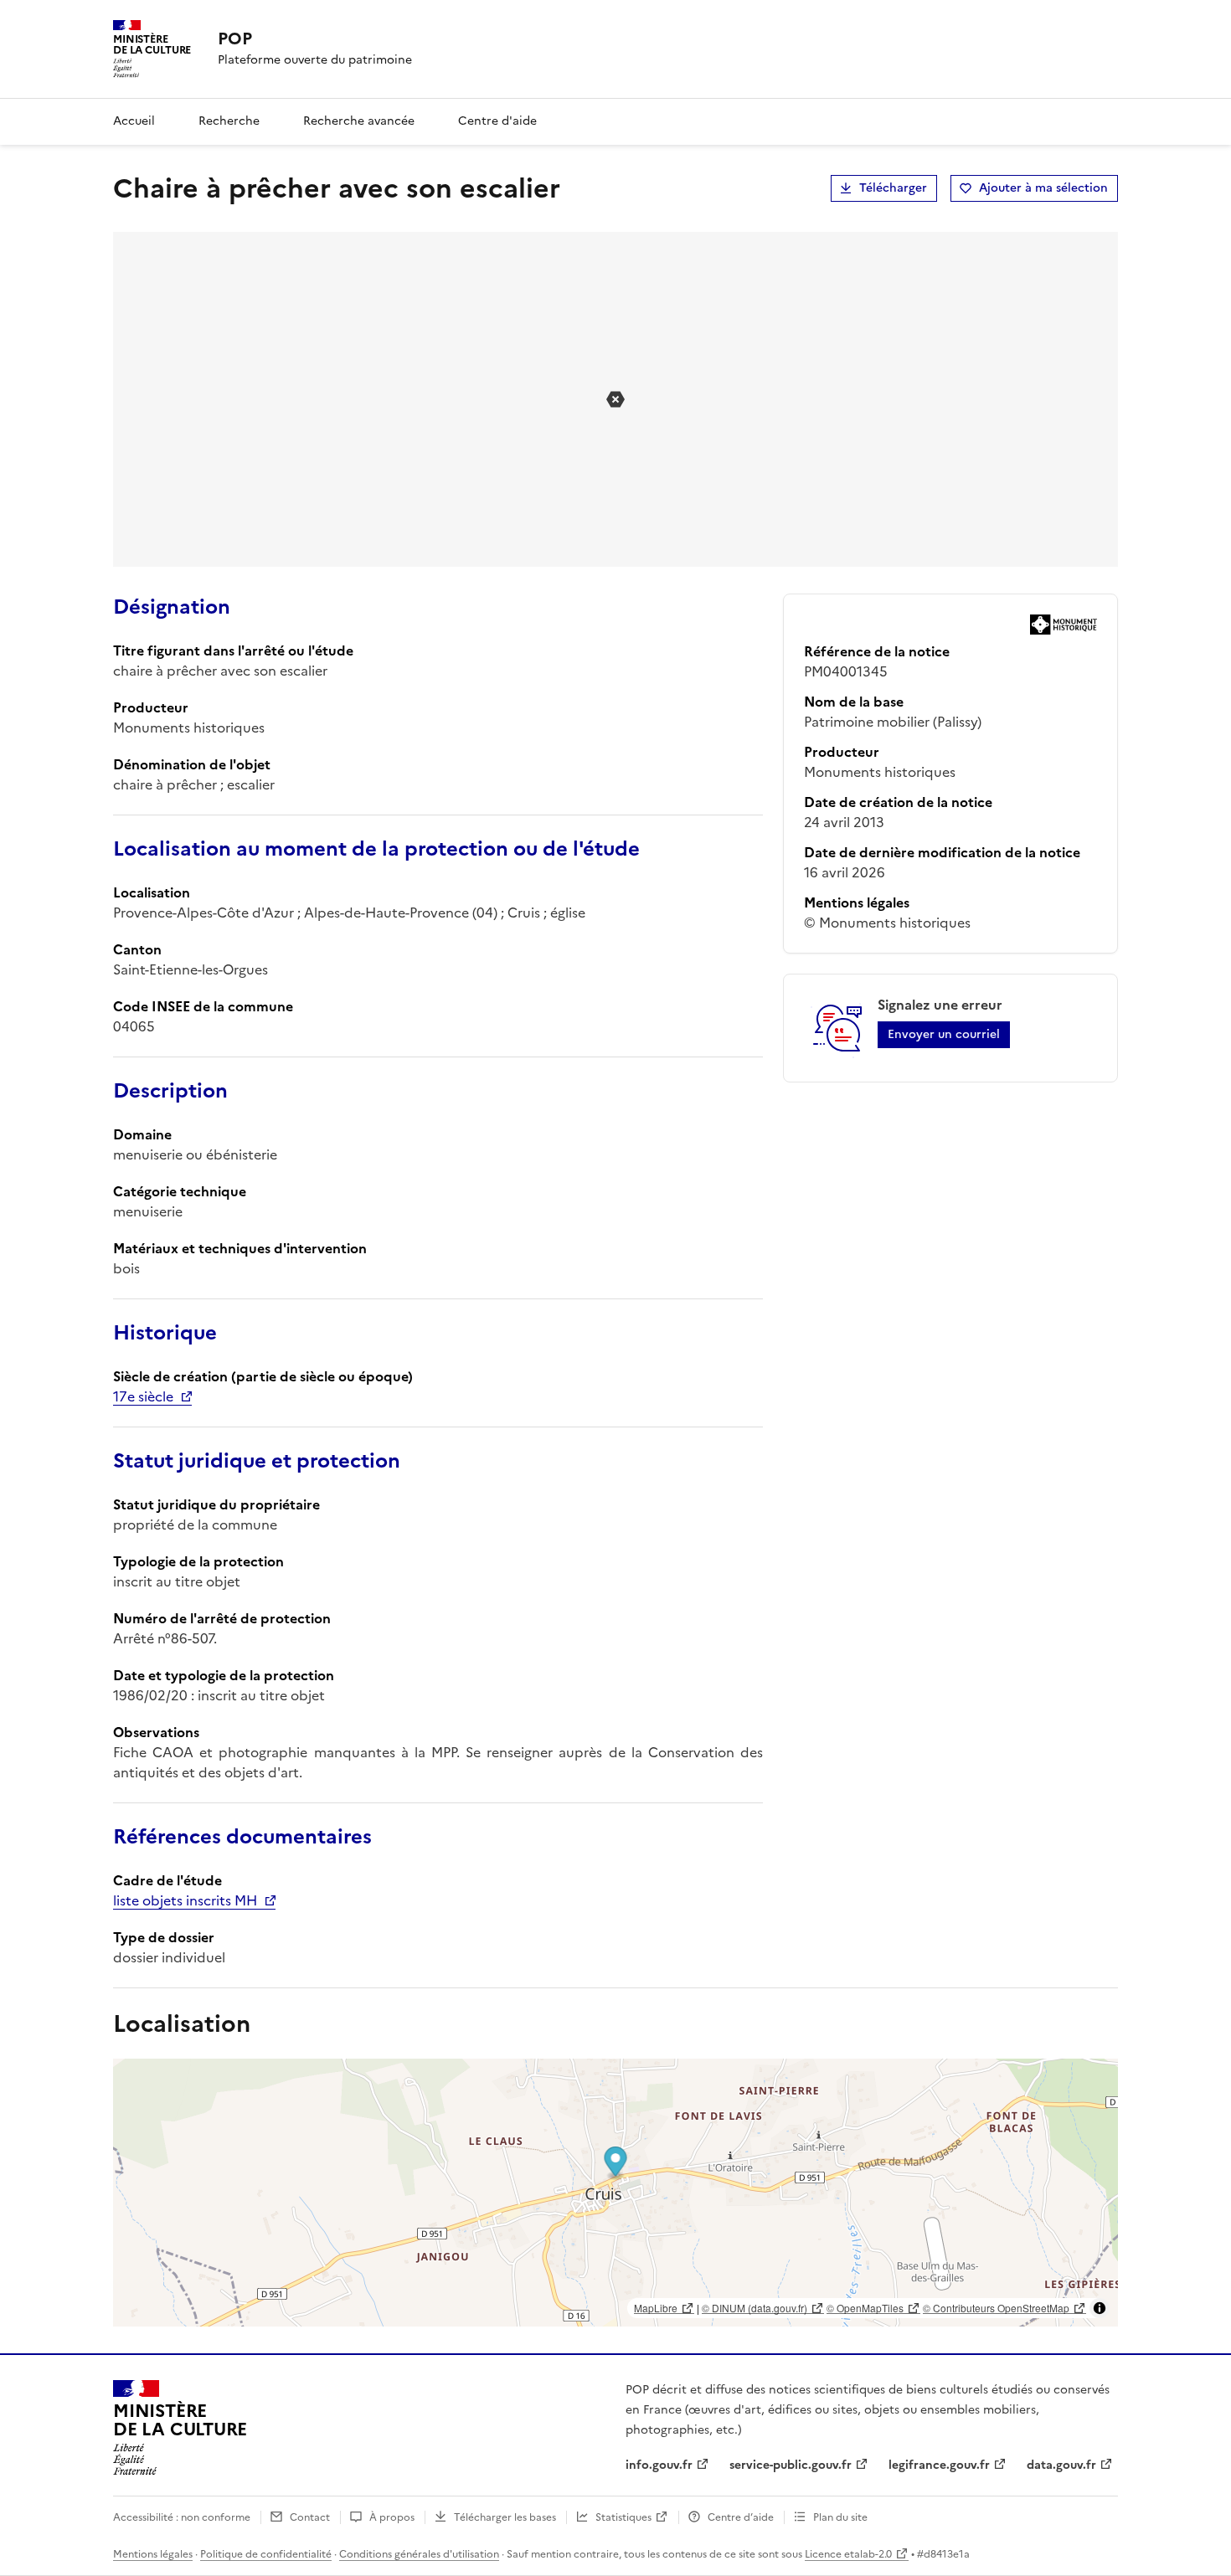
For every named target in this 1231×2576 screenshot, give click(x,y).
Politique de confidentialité (266, 2554)
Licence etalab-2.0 (848, 2554)
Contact (310, 2517)
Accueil (134, 121)
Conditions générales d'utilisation (419, 2554)
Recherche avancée (359, 121)
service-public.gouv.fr (791, 2465)
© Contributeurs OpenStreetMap (996, 2308)
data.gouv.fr (1061, 2465)
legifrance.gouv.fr (939, 2465)
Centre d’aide (741, 2517)
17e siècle (143, 1396)
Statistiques (623, 2517)
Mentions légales (153, 2554)
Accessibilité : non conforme (182, 2517)
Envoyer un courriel (944, 1034)
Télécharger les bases (505, 2517)
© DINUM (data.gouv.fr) (755, 2308)
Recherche (229, 121)
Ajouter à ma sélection (1043, 188)
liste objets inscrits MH (185, 1900)
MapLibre (656, 2308)
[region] (615, 2193)
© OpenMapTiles (865, 2308)
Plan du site (840, 2517)
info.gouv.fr (659, 2465)
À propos (392, 2517)
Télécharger (893, 188)
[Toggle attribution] (1100, 2308)
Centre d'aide (497, 121)
